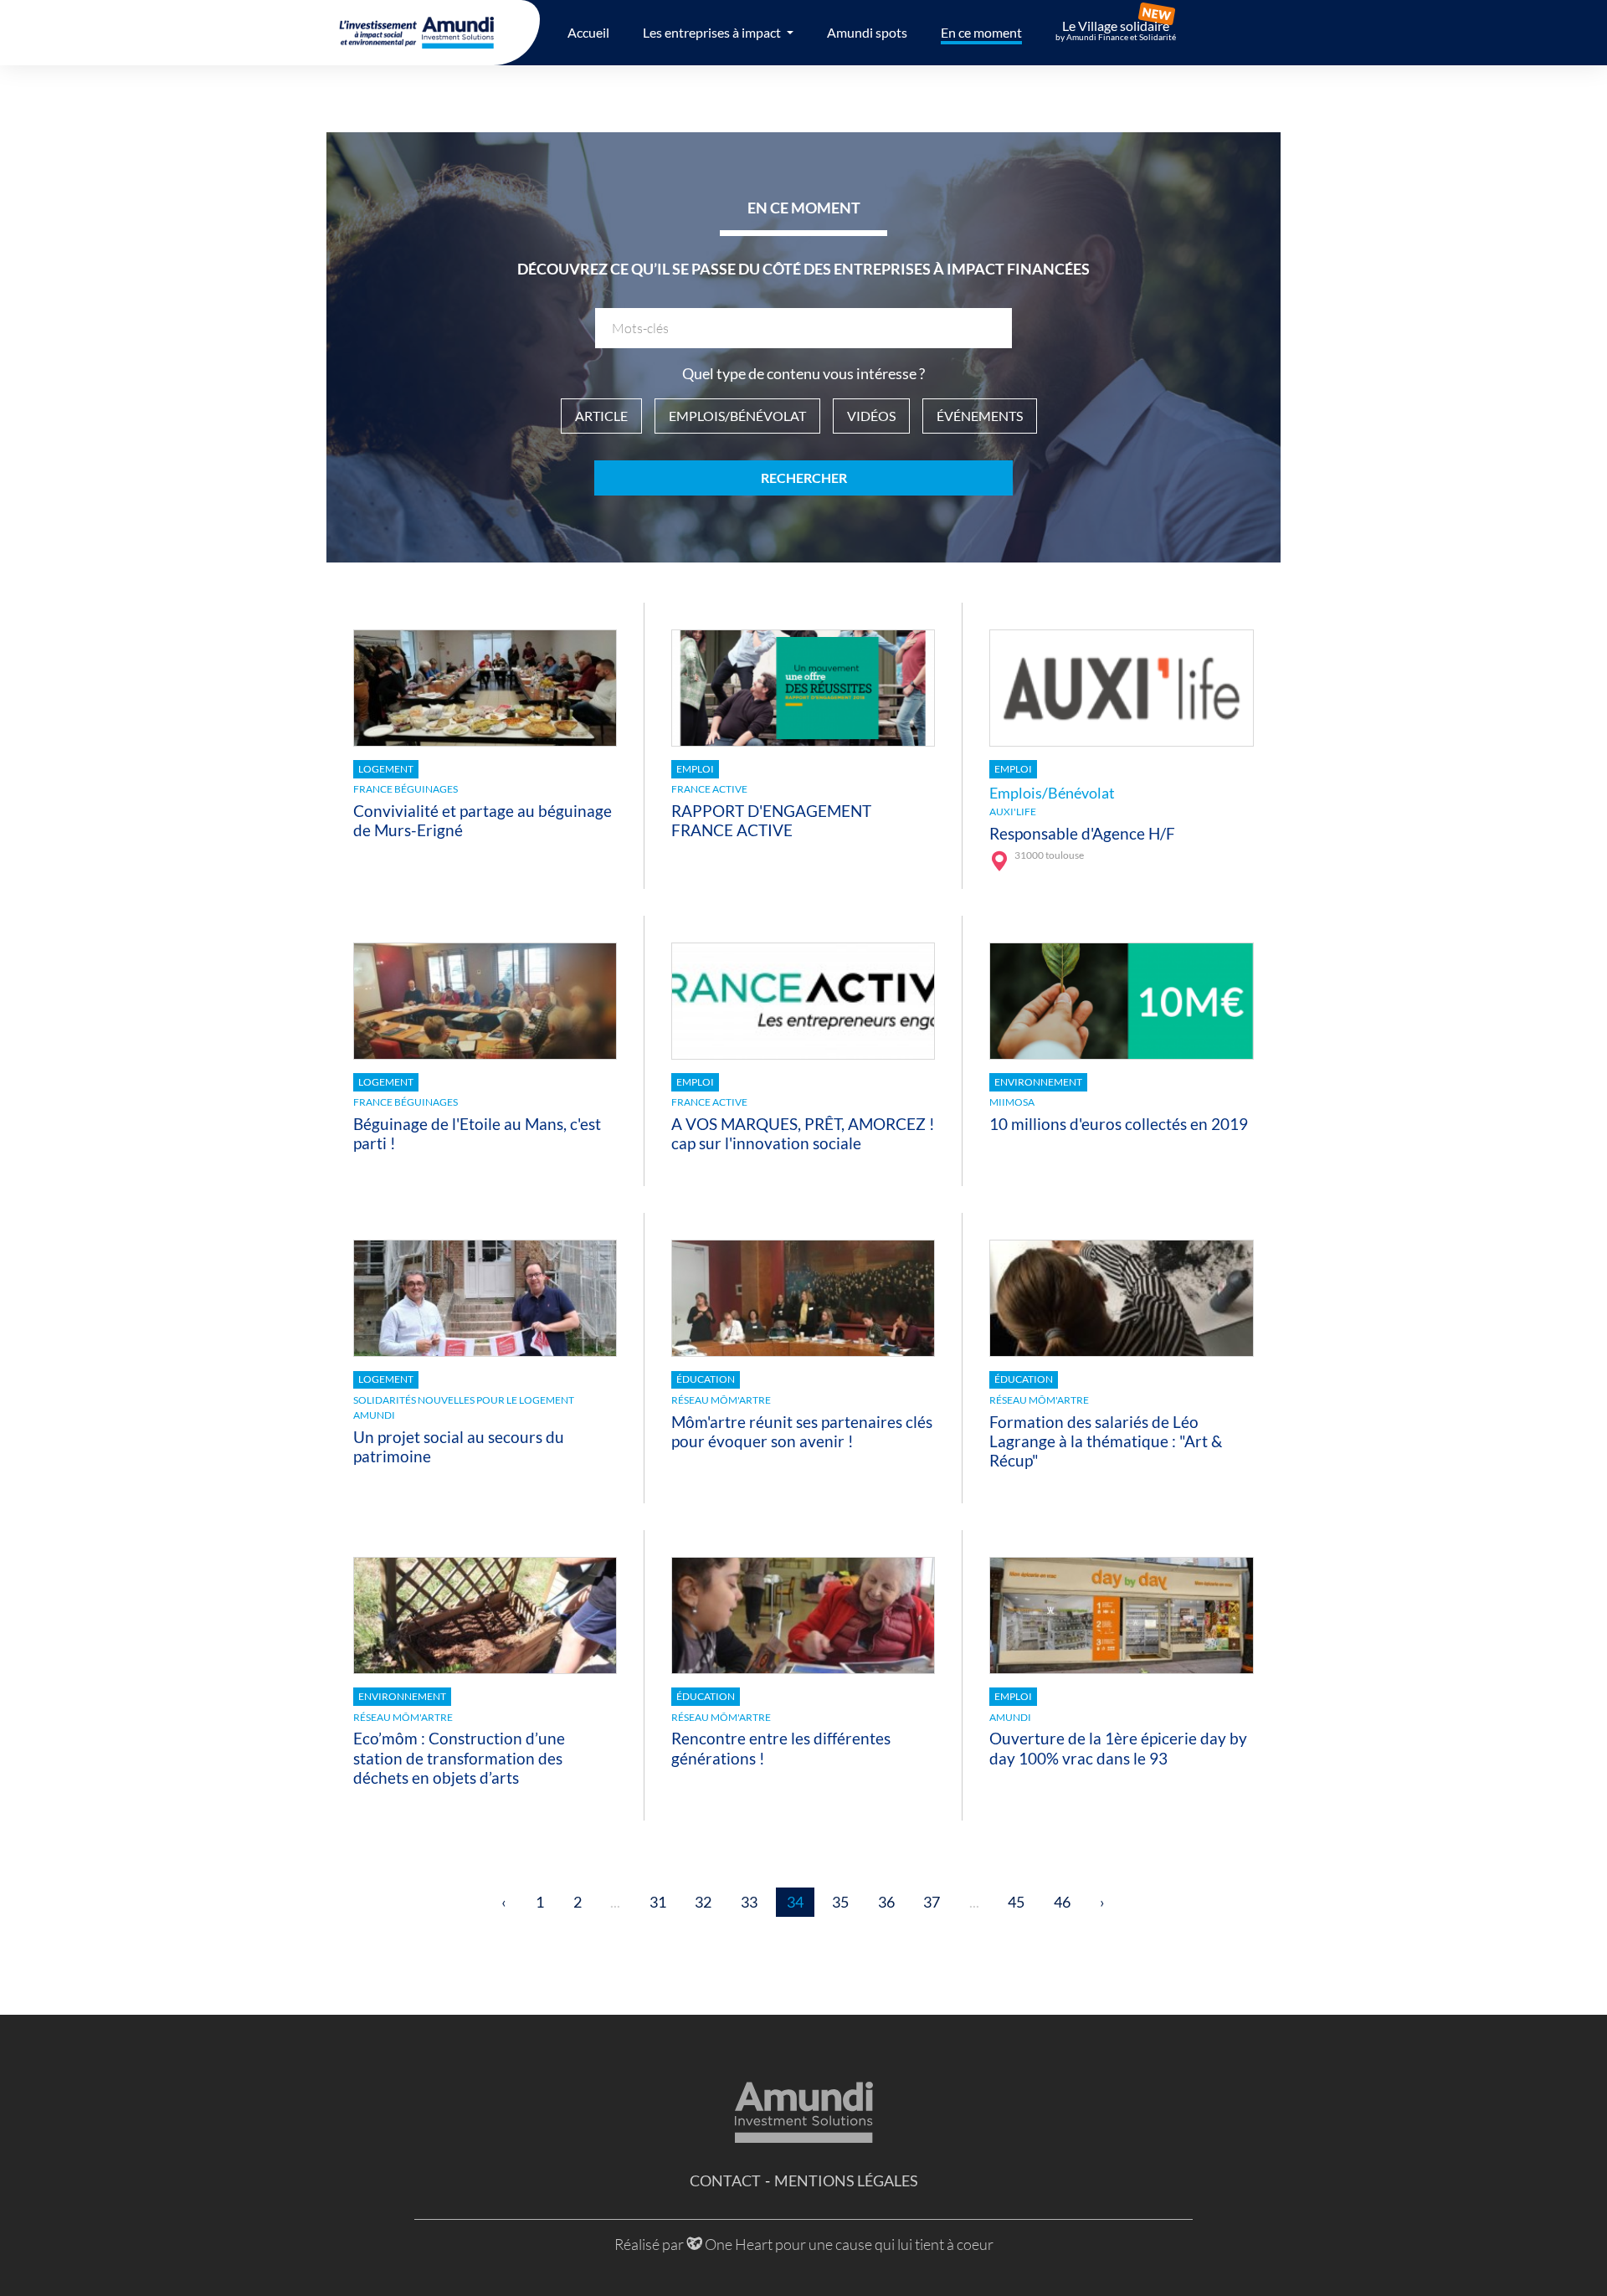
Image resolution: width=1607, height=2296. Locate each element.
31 (658, 1902)
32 (703, 1902)
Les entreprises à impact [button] (713, 32)
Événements (980, 416)
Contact (725, 2180)
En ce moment (981, 32)
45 (1016, 1902)
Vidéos (871, 416)
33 (749, 1902)
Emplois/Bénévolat (737, 416)
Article (601, 416)
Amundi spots (867, 32)
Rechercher (804, 478)
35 (840, 1902)
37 (932, 1902)
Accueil (588, 32)
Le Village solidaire (1116, 30)
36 (886, 1902)
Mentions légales (846, 2180)
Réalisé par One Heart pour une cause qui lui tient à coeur (804, 2244)
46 (1062, 1902)
